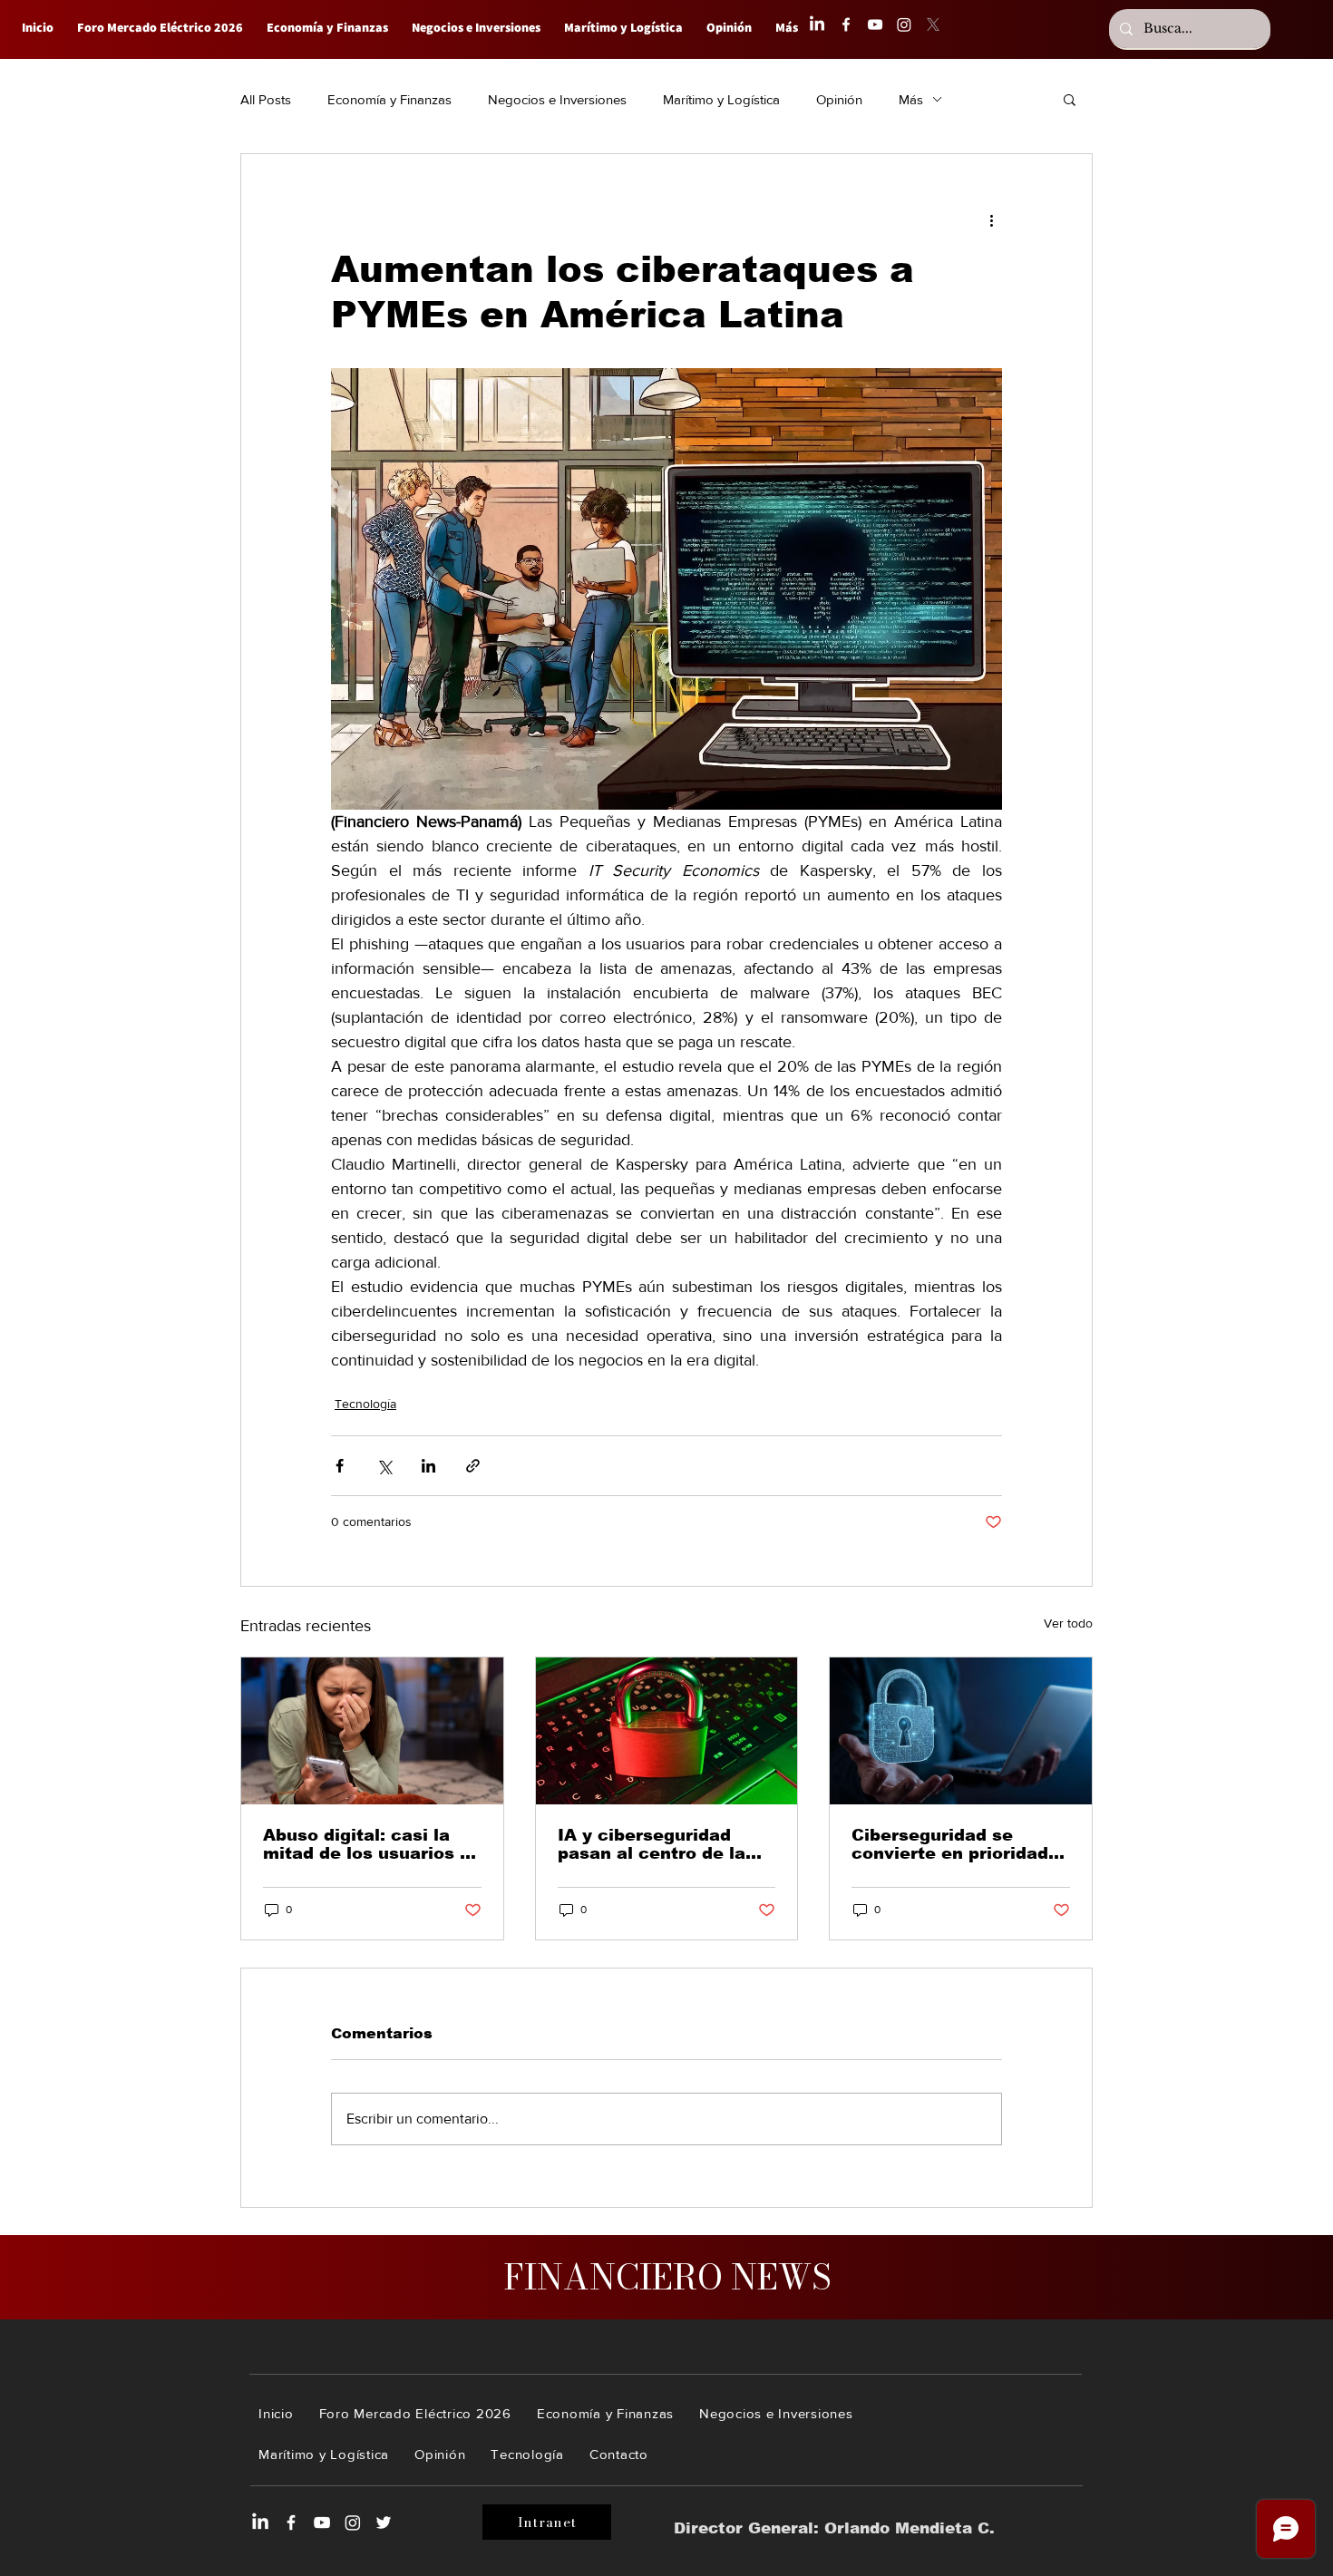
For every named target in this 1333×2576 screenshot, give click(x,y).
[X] (933, 24)
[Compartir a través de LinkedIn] (428, 1466)
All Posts (266, 99)
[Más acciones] (991, 219)
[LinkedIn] (817, 24)
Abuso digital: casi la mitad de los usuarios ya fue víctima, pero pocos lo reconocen (372, 1844)
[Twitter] (384, 2523)
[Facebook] (846, 24)
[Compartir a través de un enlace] (473, 1466)
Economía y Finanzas (389, 99)
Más (911, 99)
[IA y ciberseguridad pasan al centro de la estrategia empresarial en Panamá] (667, 1731)
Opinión (839, 99)
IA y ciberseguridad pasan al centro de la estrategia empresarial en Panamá (659, 1844)
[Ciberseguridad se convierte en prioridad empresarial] (961, 1731)
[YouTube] (875, 24)
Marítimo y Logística (721, 99)
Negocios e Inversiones (557, 99)
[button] (1070, 99)
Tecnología (365, 1404)
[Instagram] (904, 24)
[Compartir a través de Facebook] (340, 1466)
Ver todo (1068, 1623)
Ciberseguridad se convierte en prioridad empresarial (950, 1844)
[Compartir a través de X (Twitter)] (384, 1466)
